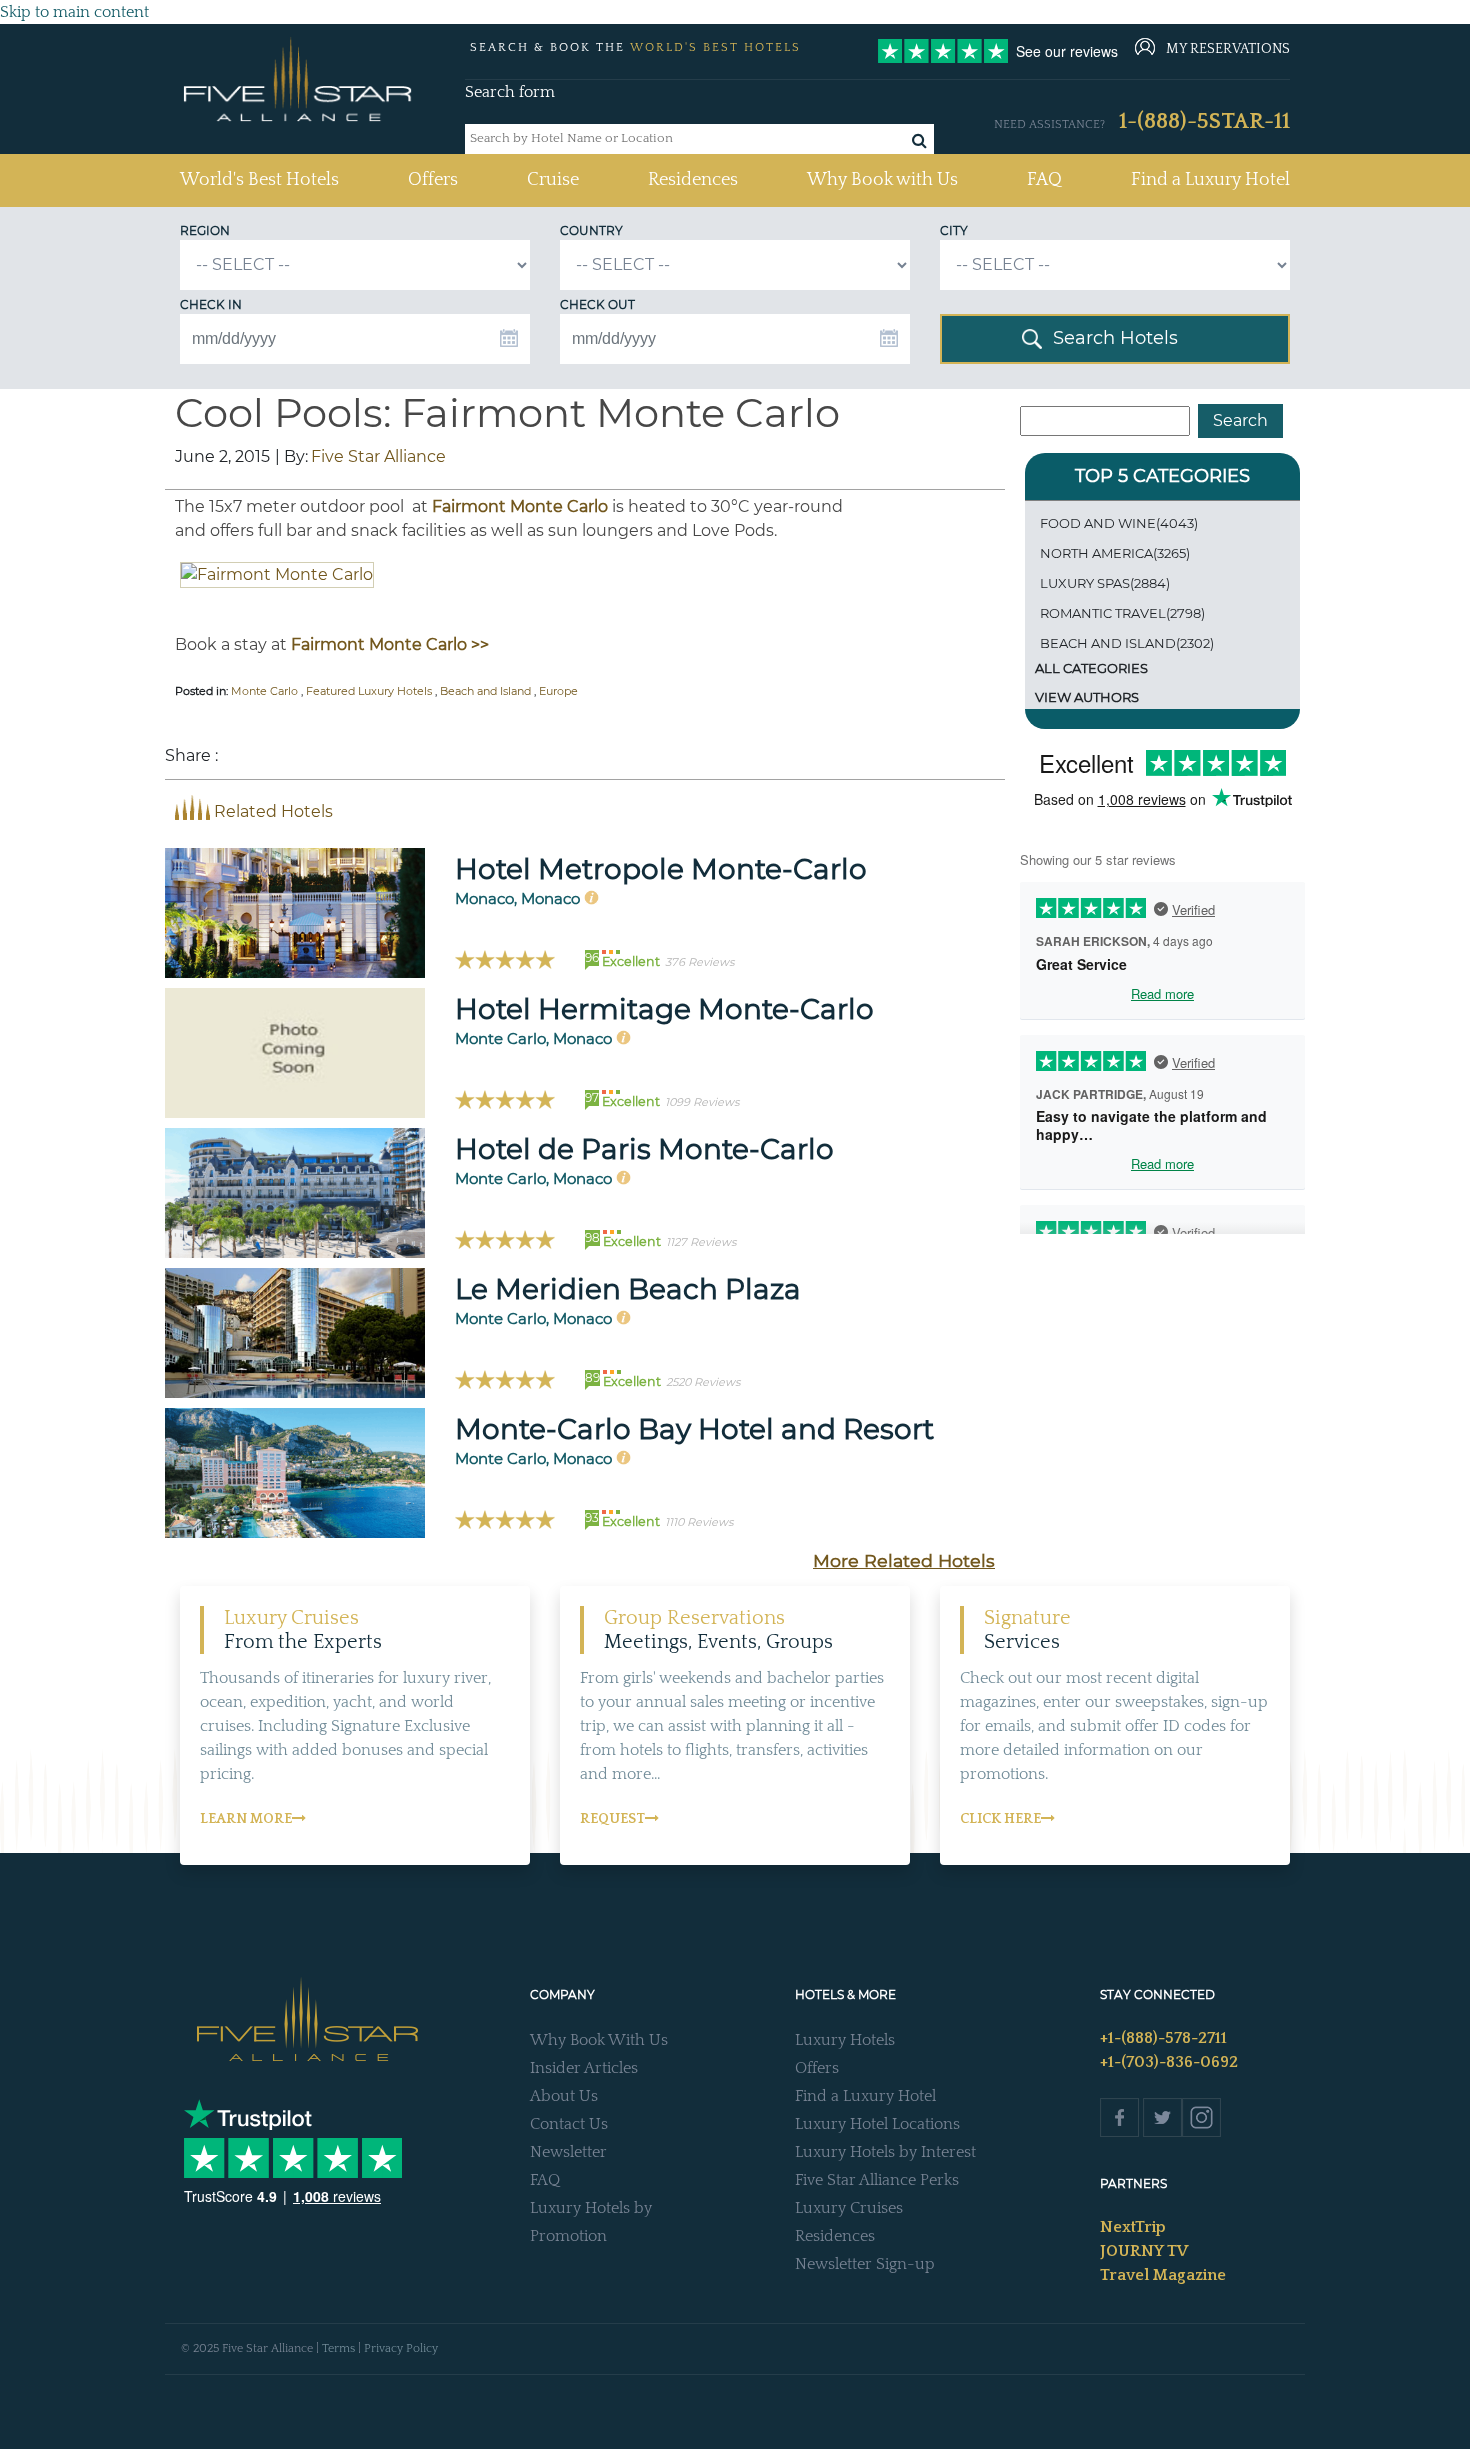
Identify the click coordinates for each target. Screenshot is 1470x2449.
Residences (693, 180)
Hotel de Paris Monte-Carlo (644, 1149)
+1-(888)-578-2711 (1163, 2038)
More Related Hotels (904, 1560)
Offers (433, 180)
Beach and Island (485, 691)
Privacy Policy (401, 2348)
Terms (338, 2348)
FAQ (1044, 180)
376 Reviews (699, 962)
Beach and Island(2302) (1127, 643)
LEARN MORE (246, 1819)
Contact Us (569, 2124)
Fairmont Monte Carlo (520, 506)
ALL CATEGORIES (1091, 668)
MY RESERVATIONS (1228, 49)
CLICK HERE (1000, 1819)
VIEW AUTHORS (1087, 697)
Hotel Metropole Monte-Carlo (661, 869)
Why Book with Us (882, 180)
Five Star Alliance (378, 456)
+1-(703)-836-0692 (1169, 2062)
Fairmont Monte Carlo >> (390, 644)
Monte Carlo (264, 691)
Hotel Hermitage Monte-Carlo (664, 1009)
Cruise (553, 180)
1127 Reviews (701, 1242)
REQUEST (612, 1819)
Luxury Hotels (845, 2040)
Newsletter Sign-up (865, 2264)
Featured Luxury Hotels (369, 691)
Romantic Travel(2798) (1122, 613)
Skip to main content (74, 12)
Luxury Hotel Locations (877, 2124)
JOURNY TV (1144, 2251)
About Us (564, 2096)
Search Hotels (1115, 338)
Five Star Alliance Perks (877, 2180)
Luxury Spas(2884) (1105, 583)
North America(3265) (1115, 553)
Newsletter (568, 2152)
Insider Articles (584, 2068)
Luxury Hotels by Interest (885, 2152)
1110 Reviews (699, 1522)
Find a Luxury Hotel (1210, 180)
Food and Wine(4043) (1119, 523)
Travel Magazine (1163, 2275)
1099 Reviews (702, 1102)
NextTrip (1133, 2227)
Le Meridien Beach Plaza (628, 1289)
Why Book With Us (599, 2040)
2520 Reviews (703, 1382)
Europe (558, 691)
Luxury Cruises (849, 2208)
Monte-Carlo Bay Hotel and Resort (694, 1429)
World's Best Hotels (259, 179)
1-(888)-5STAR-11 (1204, 121)
